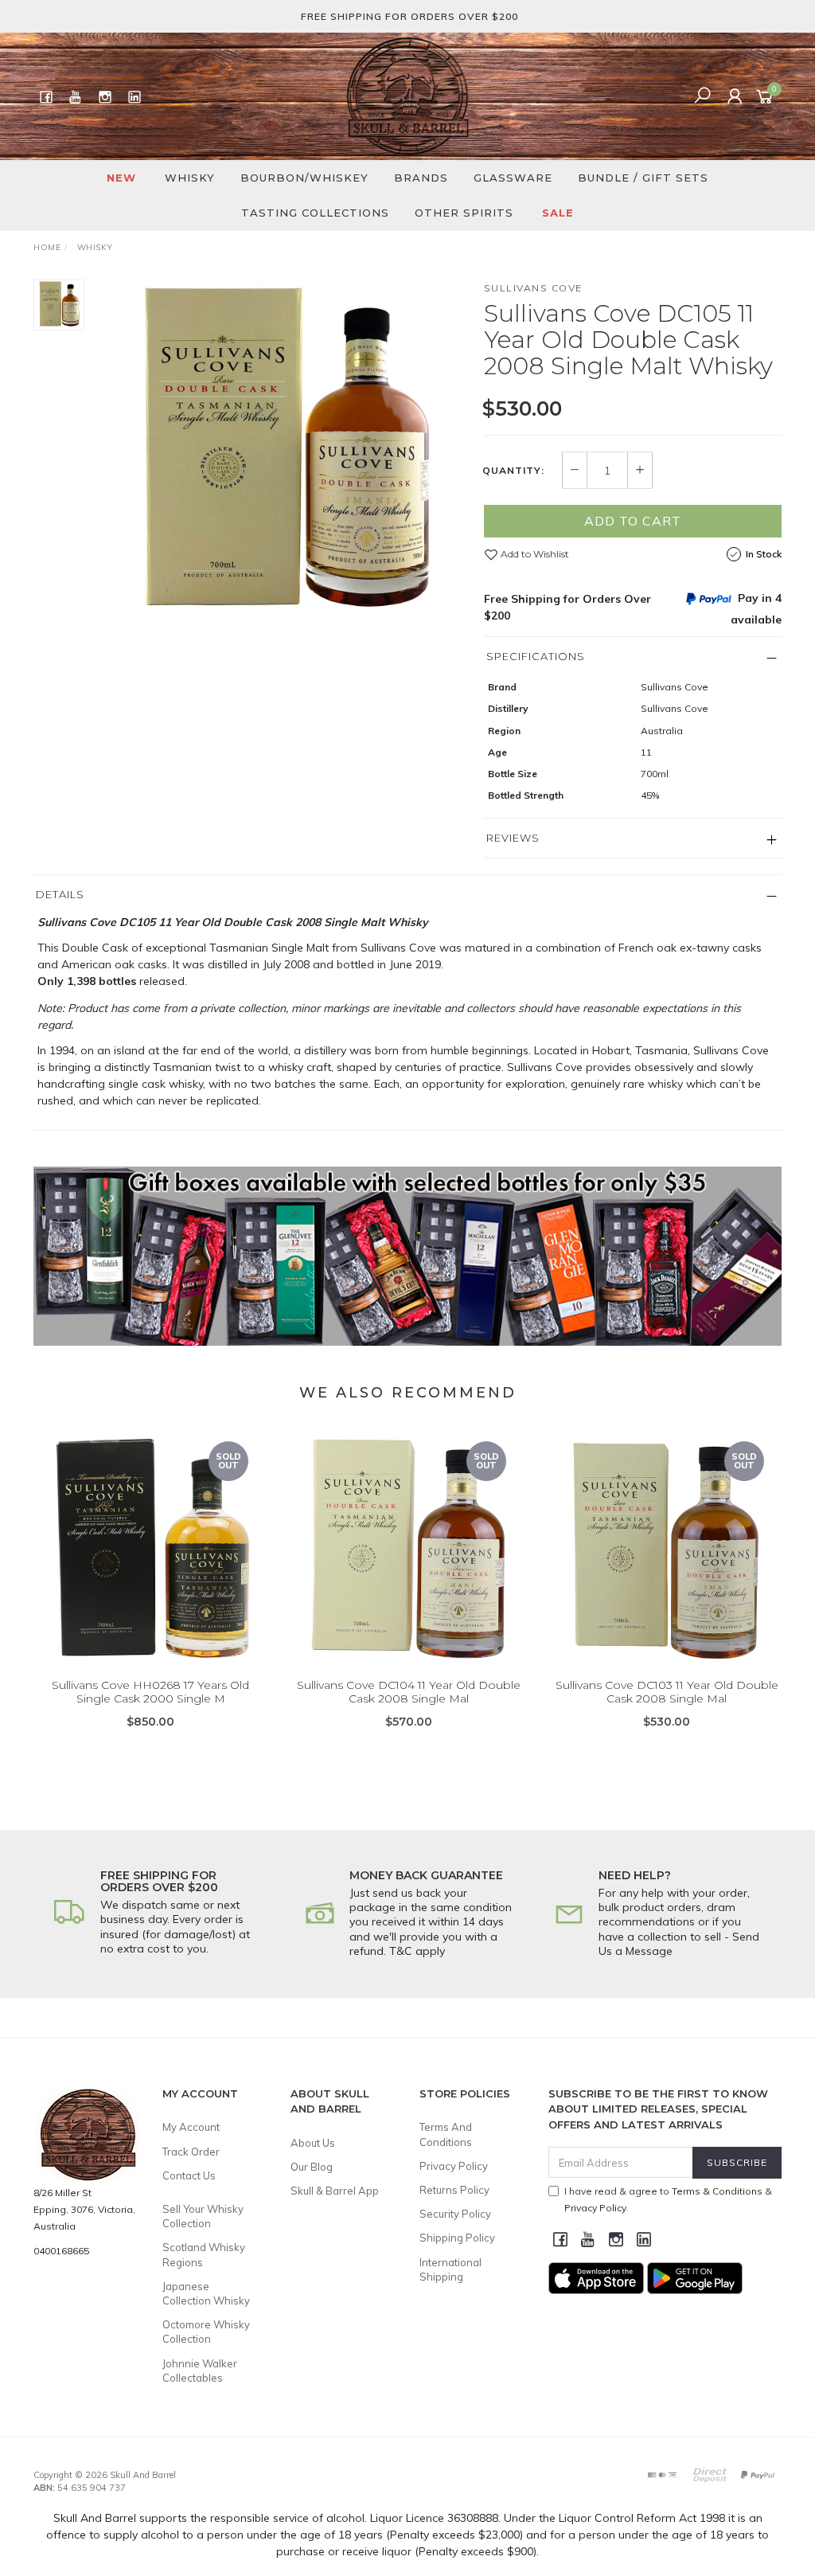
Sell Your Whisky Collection (203, 2216)
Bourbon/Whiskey (304, 178)
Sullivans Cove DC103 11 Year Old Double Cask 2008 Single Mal (667, 1692)
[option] (284, 455)
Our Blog (312, 2167)
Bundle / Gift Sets (643, 178)
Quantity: (513, 471)
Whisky (190, 178)
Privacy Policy (454, 2166)
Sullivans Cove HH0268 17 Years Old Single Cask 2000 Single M (150, 1692)
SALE (558, 213)
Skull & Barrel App (335, 2191)
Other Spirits (464, 213)
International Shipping (450, 2269)
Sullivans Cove (533, 288)
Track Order (191, 2152)
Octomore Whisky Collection (206, 2332)
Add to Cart (633, 521)
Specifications (536, 656)
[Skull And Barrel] (407, 96)
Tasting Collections (315, 213)
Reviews (513, 838)
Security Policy (455, 2214)
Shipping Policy (457, 2238)
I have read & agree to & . (668, 2199)
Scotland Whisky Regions (204, 2254)
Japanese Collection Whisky (206, 2293)
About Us (313, 2143)
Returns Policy (454, 2190)
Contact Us (189, 2175)
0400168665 (61, 2251)
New (121, 178)
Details (60, 894)
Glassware (513, 178)
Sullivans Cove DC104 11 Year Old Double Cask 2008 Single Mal (409, 1692)
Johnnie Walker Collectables (200, 2371)
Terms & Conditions (717, 2191)
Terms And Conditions (446, 2134)
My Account (191, 2127)
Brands (421, 178)
